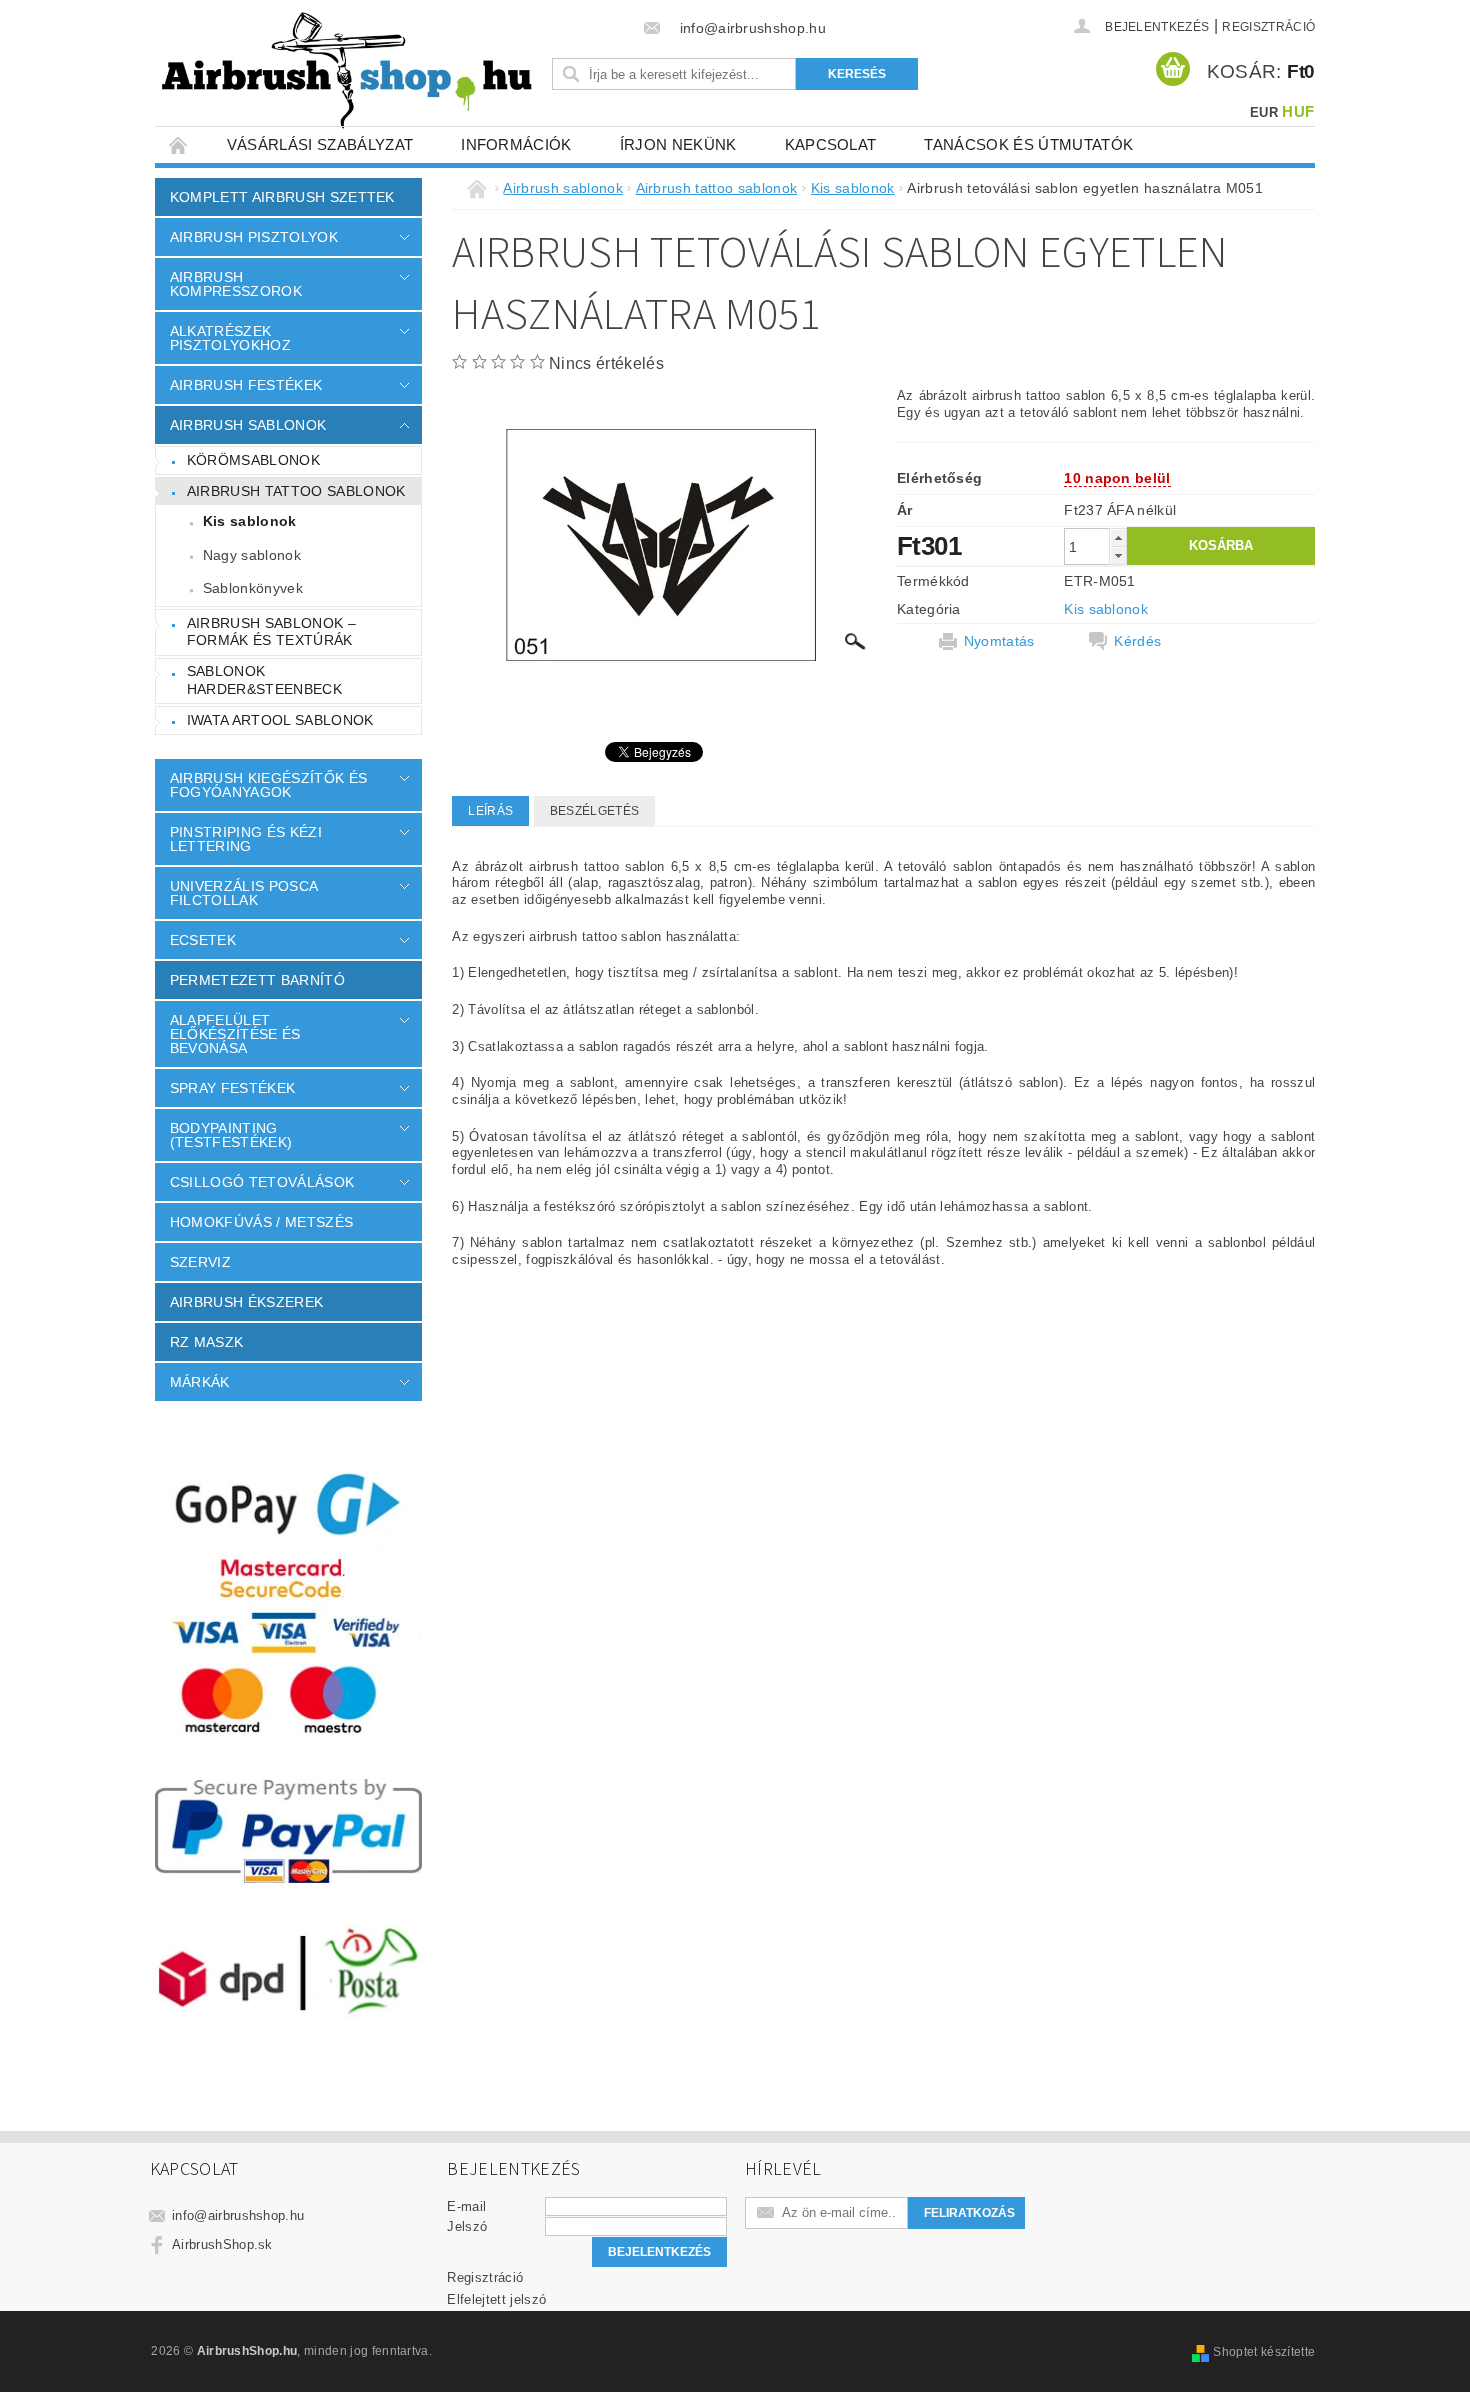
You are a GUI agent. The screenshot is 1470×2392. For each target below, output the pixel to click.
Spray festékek (232, 1088)
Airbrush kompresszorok (236, 284)
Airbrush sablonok (248, 425)
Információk (516, 144)
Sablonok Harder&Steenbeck (264, 680)
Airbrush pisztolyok (254, 237)
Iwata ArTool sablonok (280, 720)
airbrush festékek (246, 385)
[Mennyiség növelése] (1118, 537)
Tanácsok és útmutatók (1028, 144)
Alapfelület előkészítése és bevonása (235, 1034)
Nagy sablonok (252, 555)
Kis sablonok (250, 521)
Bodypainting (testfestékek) (231, 1135)
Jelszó (467, 2226)
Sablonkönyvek (253, 588)
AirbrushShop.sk (222, 2244)
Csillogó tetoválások (262, 1182)
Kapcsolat (831, 144)
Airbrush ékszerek (246, 1302)
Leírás (490, 811)
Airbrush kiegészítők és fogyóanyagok (268, 785)
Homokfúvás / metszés (261, 1222)
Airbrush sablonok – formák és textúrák (271, 632)
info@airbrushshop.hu (238, 2215)
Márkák (200, 1382)
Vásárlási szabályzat (320, 144)
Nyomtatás (999, 641)
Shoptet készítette (1264, 2352)
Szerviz (200, 1262)
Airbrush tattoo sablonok (296, 491)
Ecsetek (203, 940)
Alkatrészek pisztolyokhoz (230, 338)
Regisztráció (1268, 27)
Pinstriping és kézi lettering (246, 839)
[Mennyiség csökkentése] (1118, 555)
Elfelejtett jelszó (496, 2299)
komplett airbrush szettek (282, 197)
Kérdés (1137, 641)
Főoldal (179, 144)
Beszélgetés (595, 811)
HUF (1298, 111)
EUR (1264, 112)
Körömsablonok (253, 460)
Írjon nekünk (678, 144)
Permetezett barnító (257, 980)
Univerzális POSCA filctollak (243, 893)
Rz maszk (207, 1342)
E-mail (466, 2206)
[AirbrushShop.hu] (347, 71)
